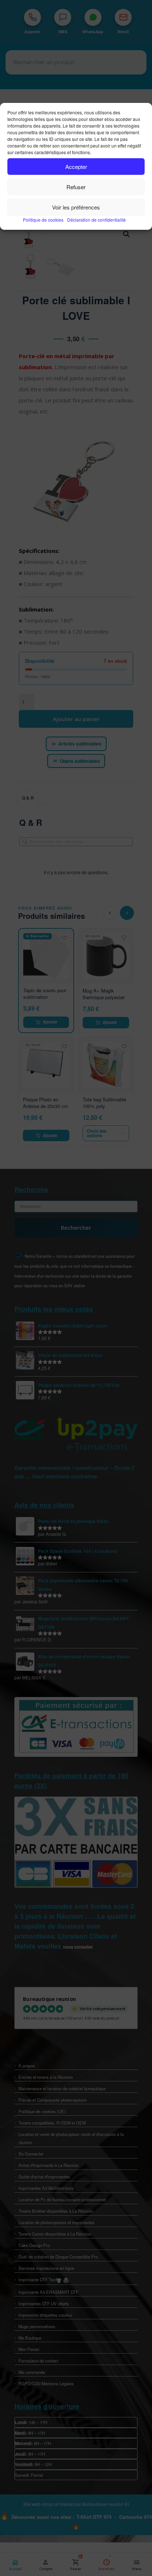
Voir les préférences (76, 207)
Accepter (76, 167)
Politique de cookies (43, 220)
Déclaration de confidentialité (96, 220)
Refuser (76, 187)
